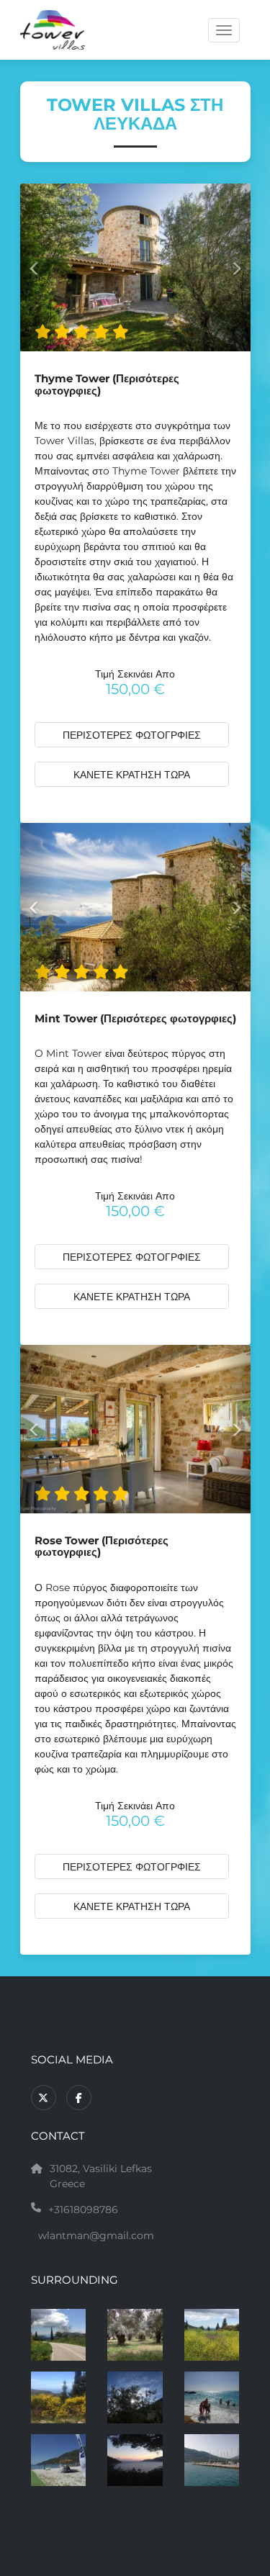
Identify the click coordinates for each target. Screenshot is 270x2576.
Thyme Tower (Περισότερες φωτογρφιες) (107, 385)
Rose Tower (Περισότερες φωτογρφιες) (102, 1547)
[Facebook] (79, 2098)
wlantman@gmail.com (96, 2235)
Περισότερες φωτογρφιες (132, 735)
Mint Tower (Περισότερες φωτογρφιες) (135, 1019)
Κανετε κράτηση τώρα (132, 775)
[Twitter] (44, 2098)
